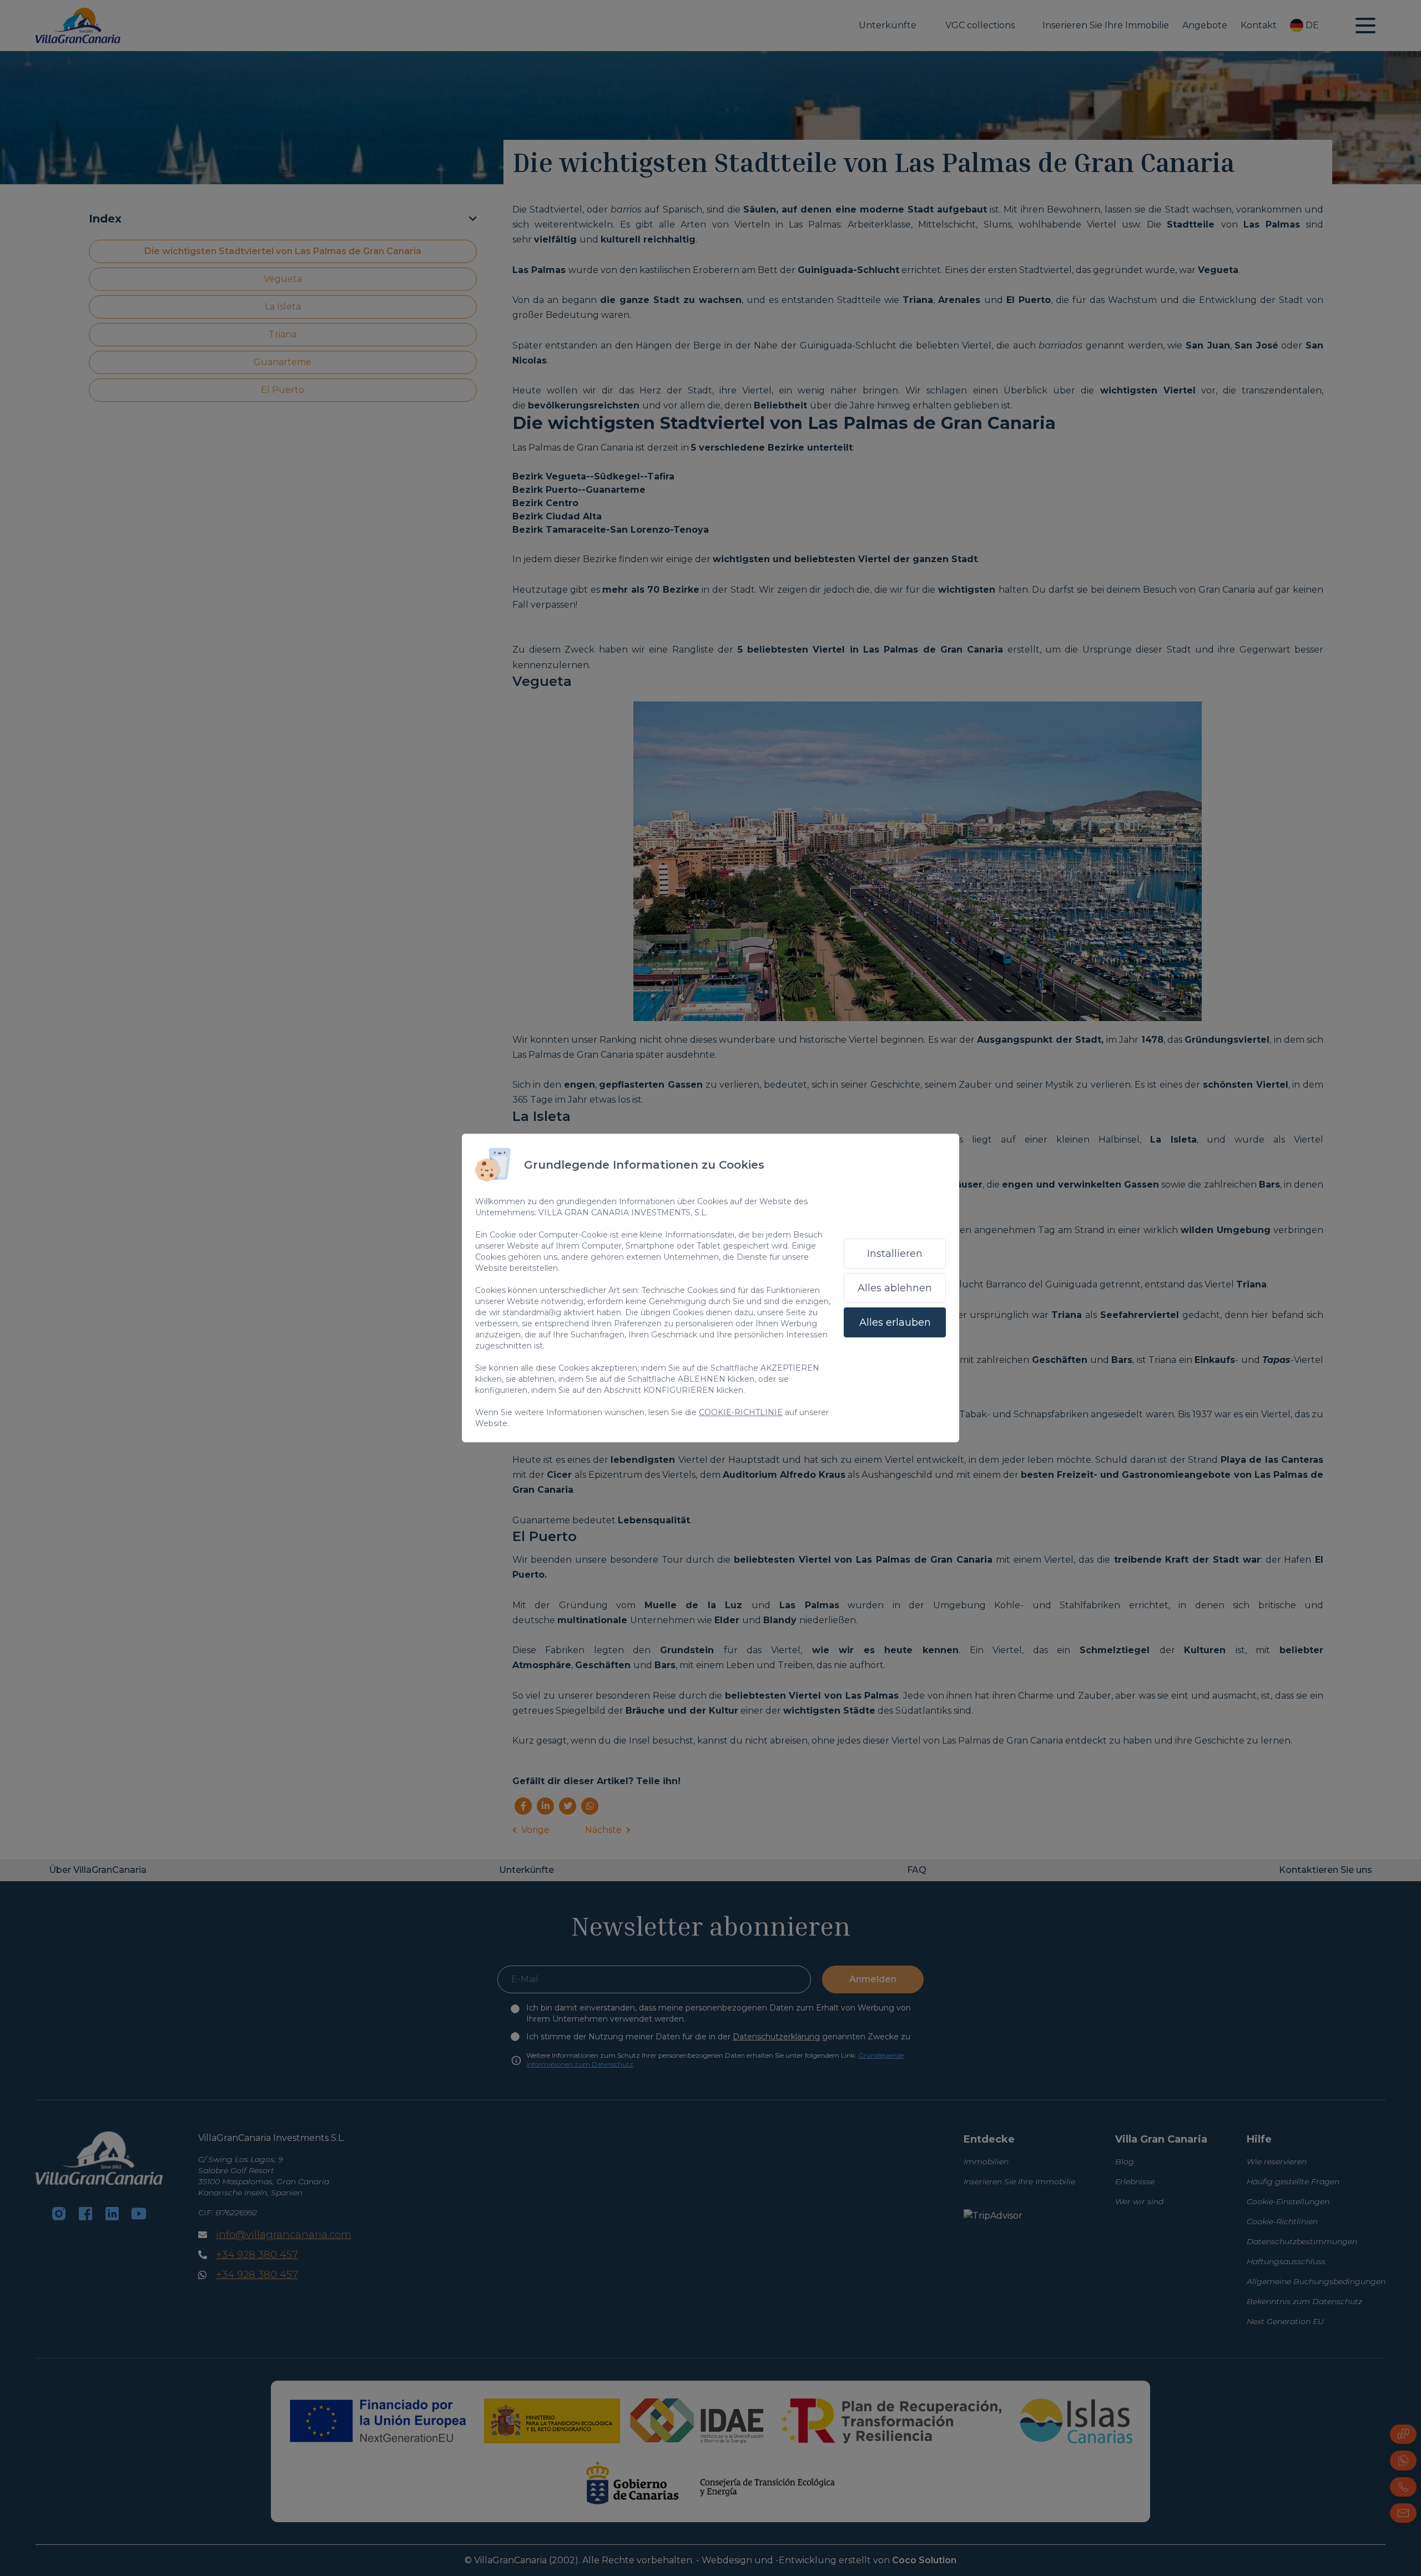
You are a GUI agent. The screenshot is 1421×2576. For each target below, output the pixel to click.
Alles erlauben (895, 1322)
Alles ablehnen (895, 1288)
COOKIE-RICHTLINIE (741, 1412)
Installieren (895, 1254)
